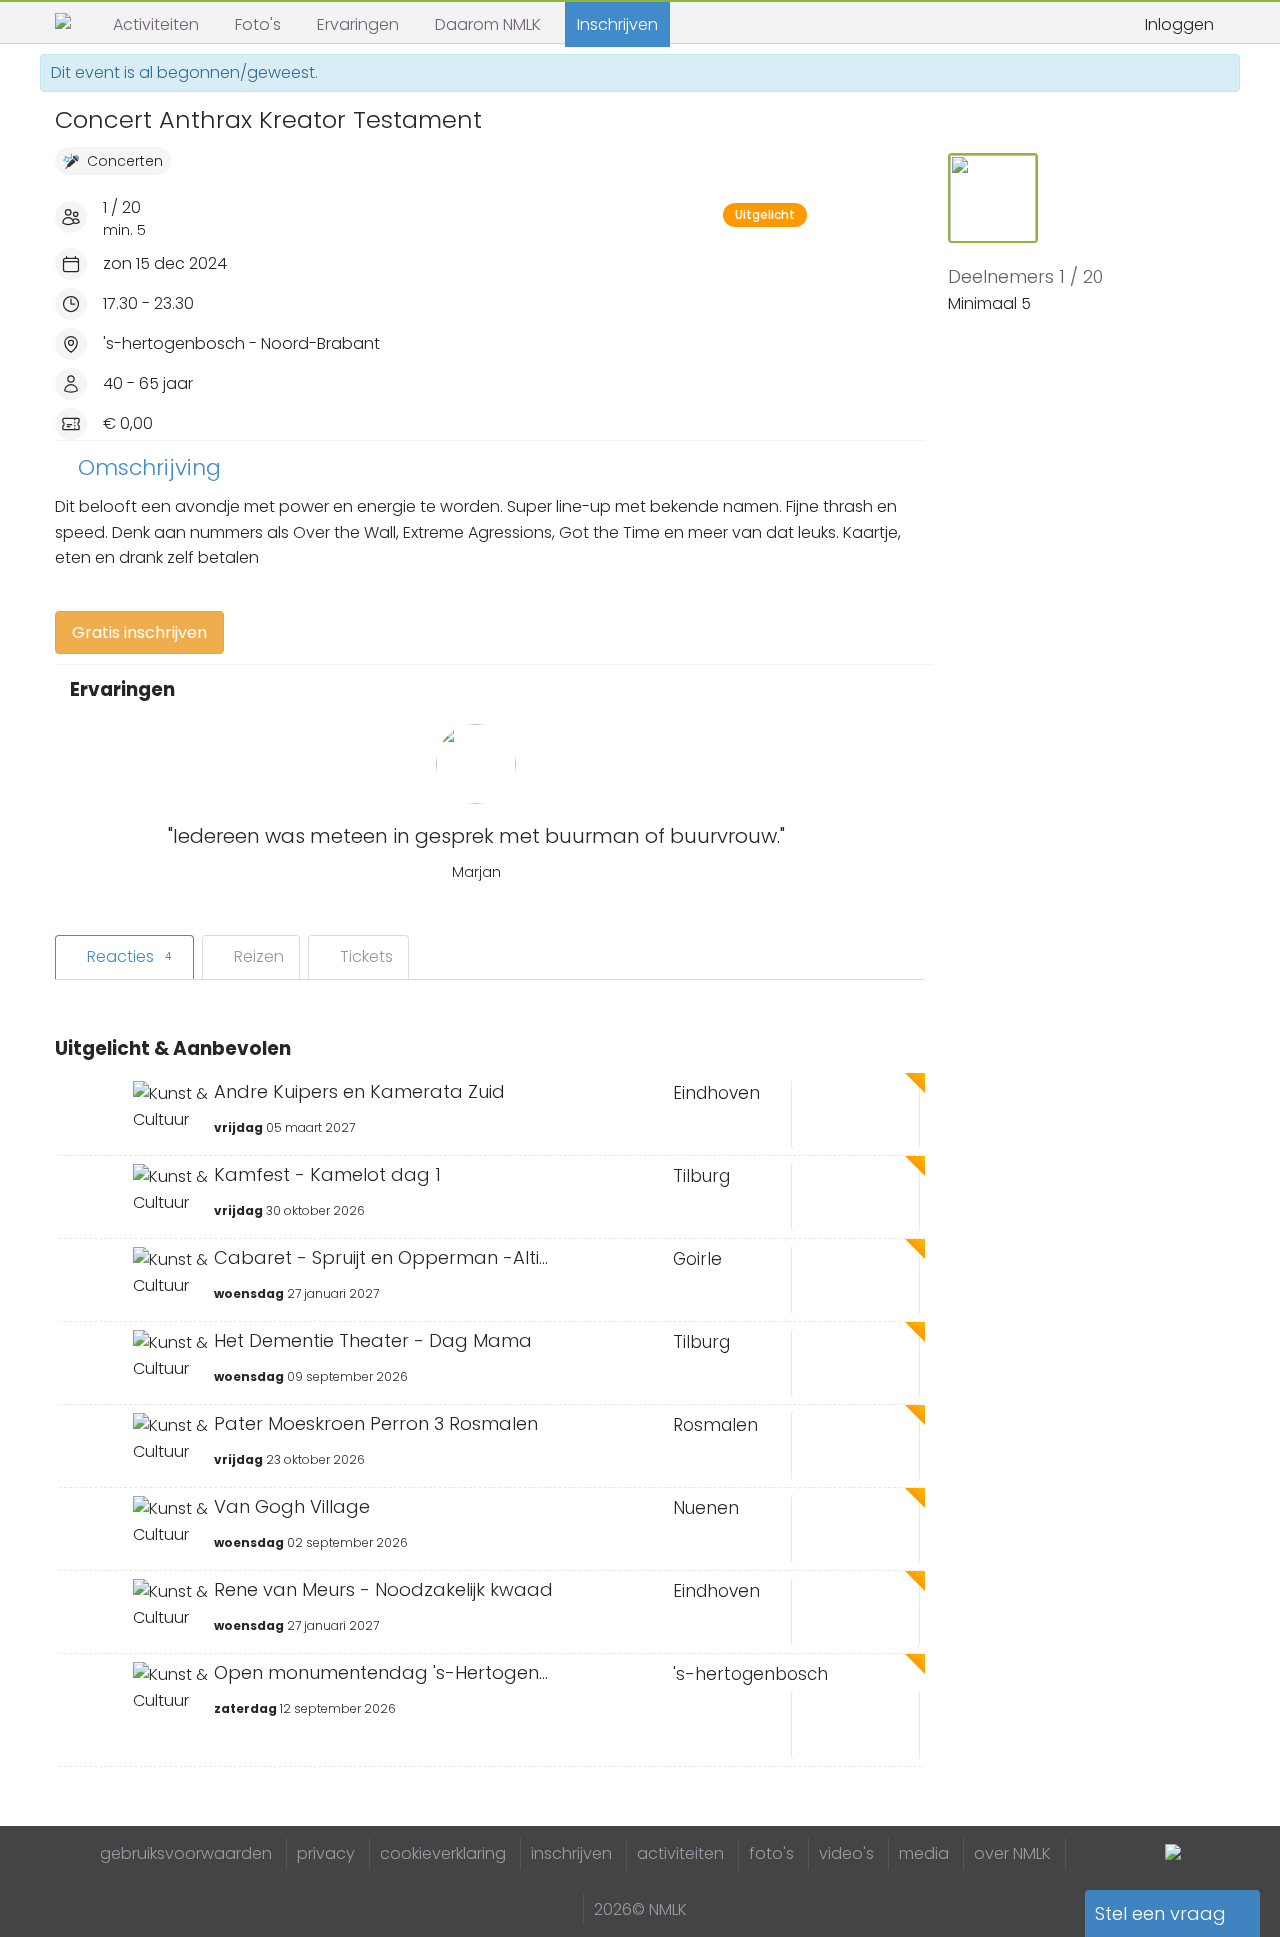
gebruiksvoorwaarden (186, 1853)
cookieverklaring (443, 1853)
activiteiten (680, 1853)
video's (846, 1853)
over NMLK (1012, 1853)
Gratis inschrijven (139, 632)
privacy (326, 1853)
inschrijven (571, 1853)
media (924, 1853)
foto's (771, 1853)
